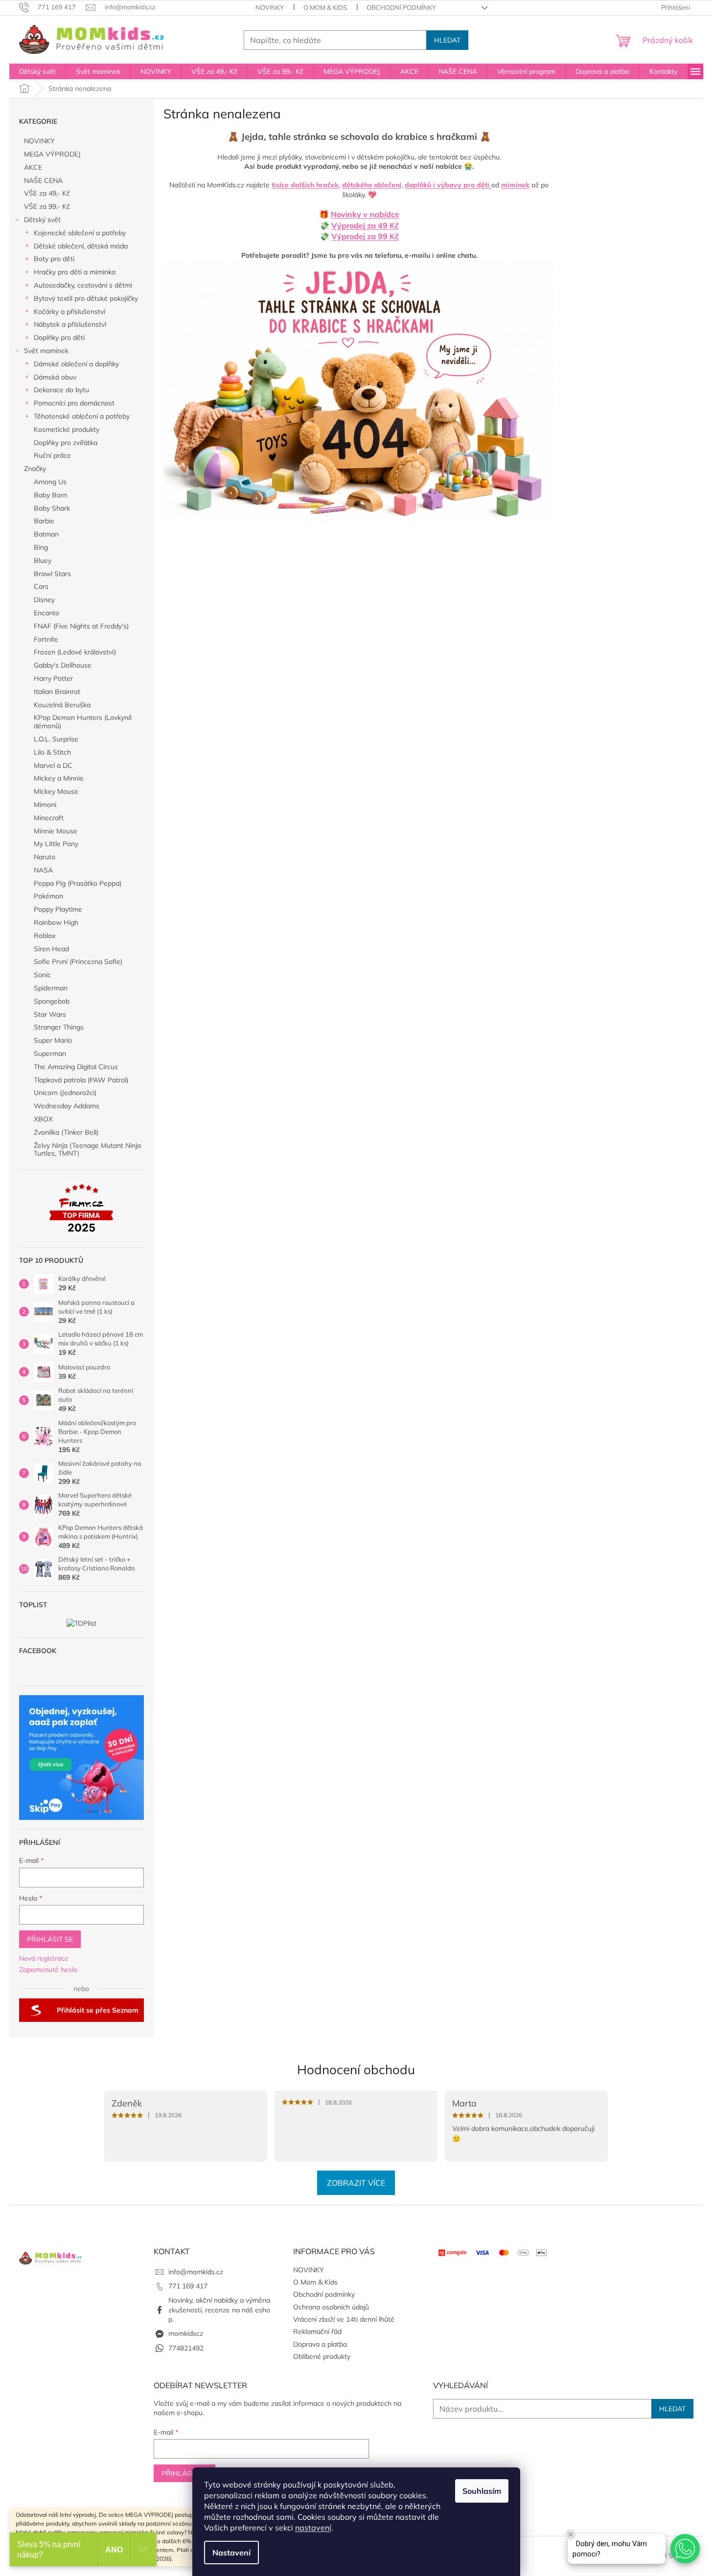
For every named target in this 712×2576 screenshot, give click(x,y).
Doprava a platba (320, 2344)
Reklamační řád (317, 2331)
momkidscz (186, 2333)
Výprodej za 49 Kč (365, 225)
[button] (685, 2549)
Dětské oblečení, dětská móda (81, 246)
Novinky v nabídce (365, 214)
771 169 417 (188, 2286)
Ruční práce (52, 455)
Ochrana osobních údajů (331, 2307)
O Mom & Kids (325, 7)
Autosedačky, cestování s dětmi (83, 285)
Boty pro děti (54, 259)
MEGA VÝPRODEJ (52, 154)
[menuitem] (37, 71)
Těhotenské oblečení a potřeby (82, 416)
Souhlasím (482, 2491)
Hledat (447, 40)
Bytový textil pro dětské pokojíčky (86, 298)
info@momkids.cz (196, 2272)
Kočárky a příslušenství (69, 312)
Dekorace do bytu (61, 390)
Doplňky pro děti (59, 337)
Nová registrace (44, 1958)
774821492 (186, 2348)
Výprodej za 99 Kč (365, 236)
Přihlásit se (50, 1939)
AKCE (33, 167)
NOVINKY (270, 7)
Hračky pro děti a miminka (75, 272)
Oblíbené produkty (322, 2356)
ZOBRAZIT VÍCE (356, 2183)
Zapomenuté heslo (48, 1970)
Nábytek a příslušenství (70, 324)
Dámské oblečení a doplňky (76, 364)
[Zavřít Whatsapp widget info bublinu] (571, 2534)
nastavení (313, 2528)
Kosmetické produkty (67, 429)
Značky (35, 469)
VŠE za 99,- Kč (47, 206)
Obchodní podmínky (401, 7)
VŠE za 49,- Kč (47, 193)
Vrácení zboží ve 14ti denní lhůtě (344, 2319)
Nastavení (231, 2553)
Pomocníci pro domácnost (74, 403)
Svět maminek (46, 351)
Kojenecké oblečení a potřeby (80, 233)
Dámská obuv (55, 377)
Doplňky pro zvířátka (66, 443)
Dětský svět (42, 220)
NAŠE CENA (43, 180)
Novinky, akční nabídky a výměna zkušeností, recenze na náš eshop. (219, 2310)
